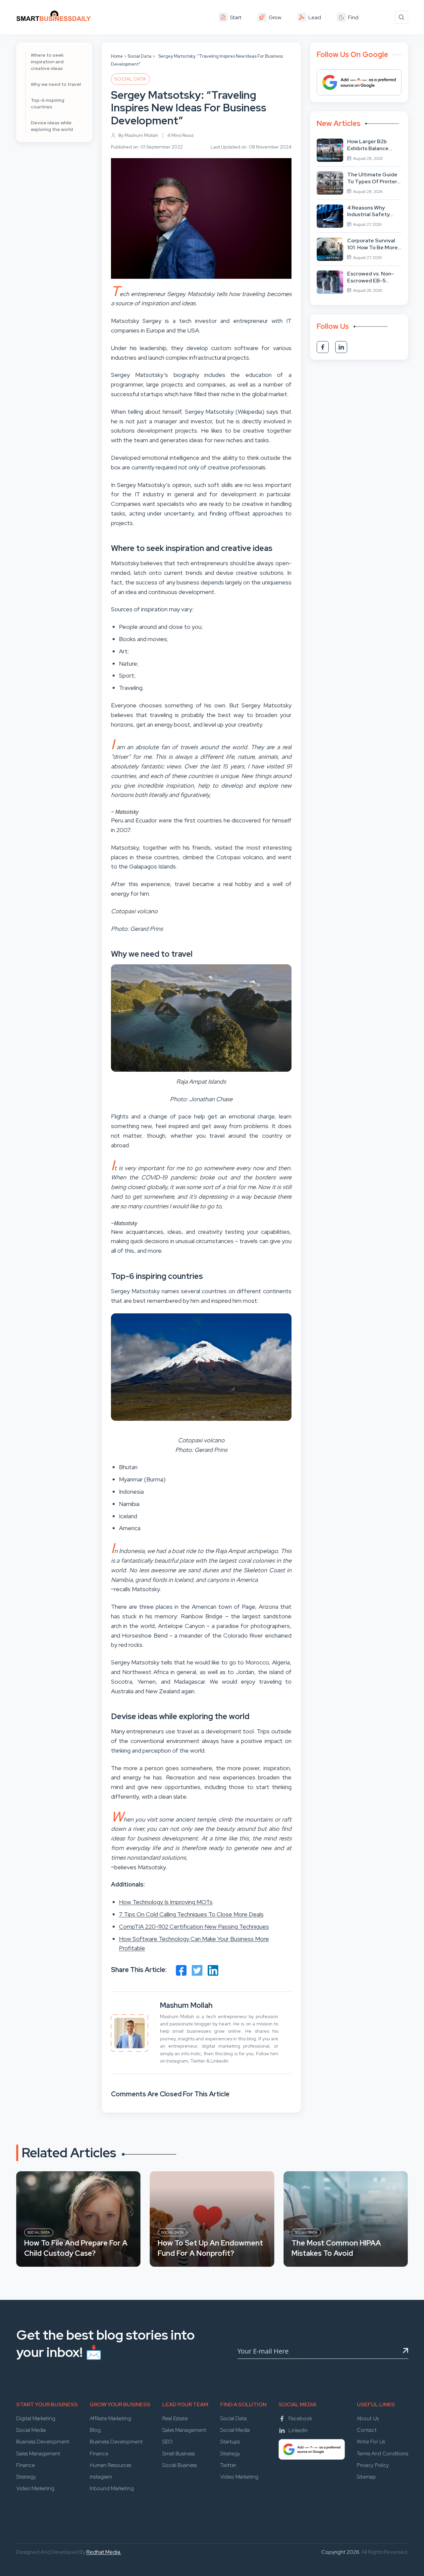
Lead (315, 17)
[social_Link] (323, 347)
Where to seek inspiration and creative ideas (47, 62)
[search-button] (401, 17)
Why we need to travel (56, 84)
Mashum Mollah (186, 2005)
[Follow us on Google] (359, 82)
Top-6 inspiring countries (48, 103)
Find (353, 17)
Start (236, 17)
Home (117, 56)
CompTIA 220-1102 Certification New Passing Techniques (194, 1926)
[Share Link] (181, 1970)
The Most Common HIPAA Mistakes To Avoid (336, 2248)
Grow (275, 17)
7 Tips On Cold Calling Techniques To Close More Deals (191, 1914)
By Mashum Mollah (138, 135)
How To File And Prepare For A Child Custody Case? (76, 2248)
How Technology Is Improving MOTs (166, 1902)
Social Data (139, 56)
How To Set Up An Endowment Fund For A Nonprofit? (210, 2248)
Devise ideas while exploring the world (52, 126)
